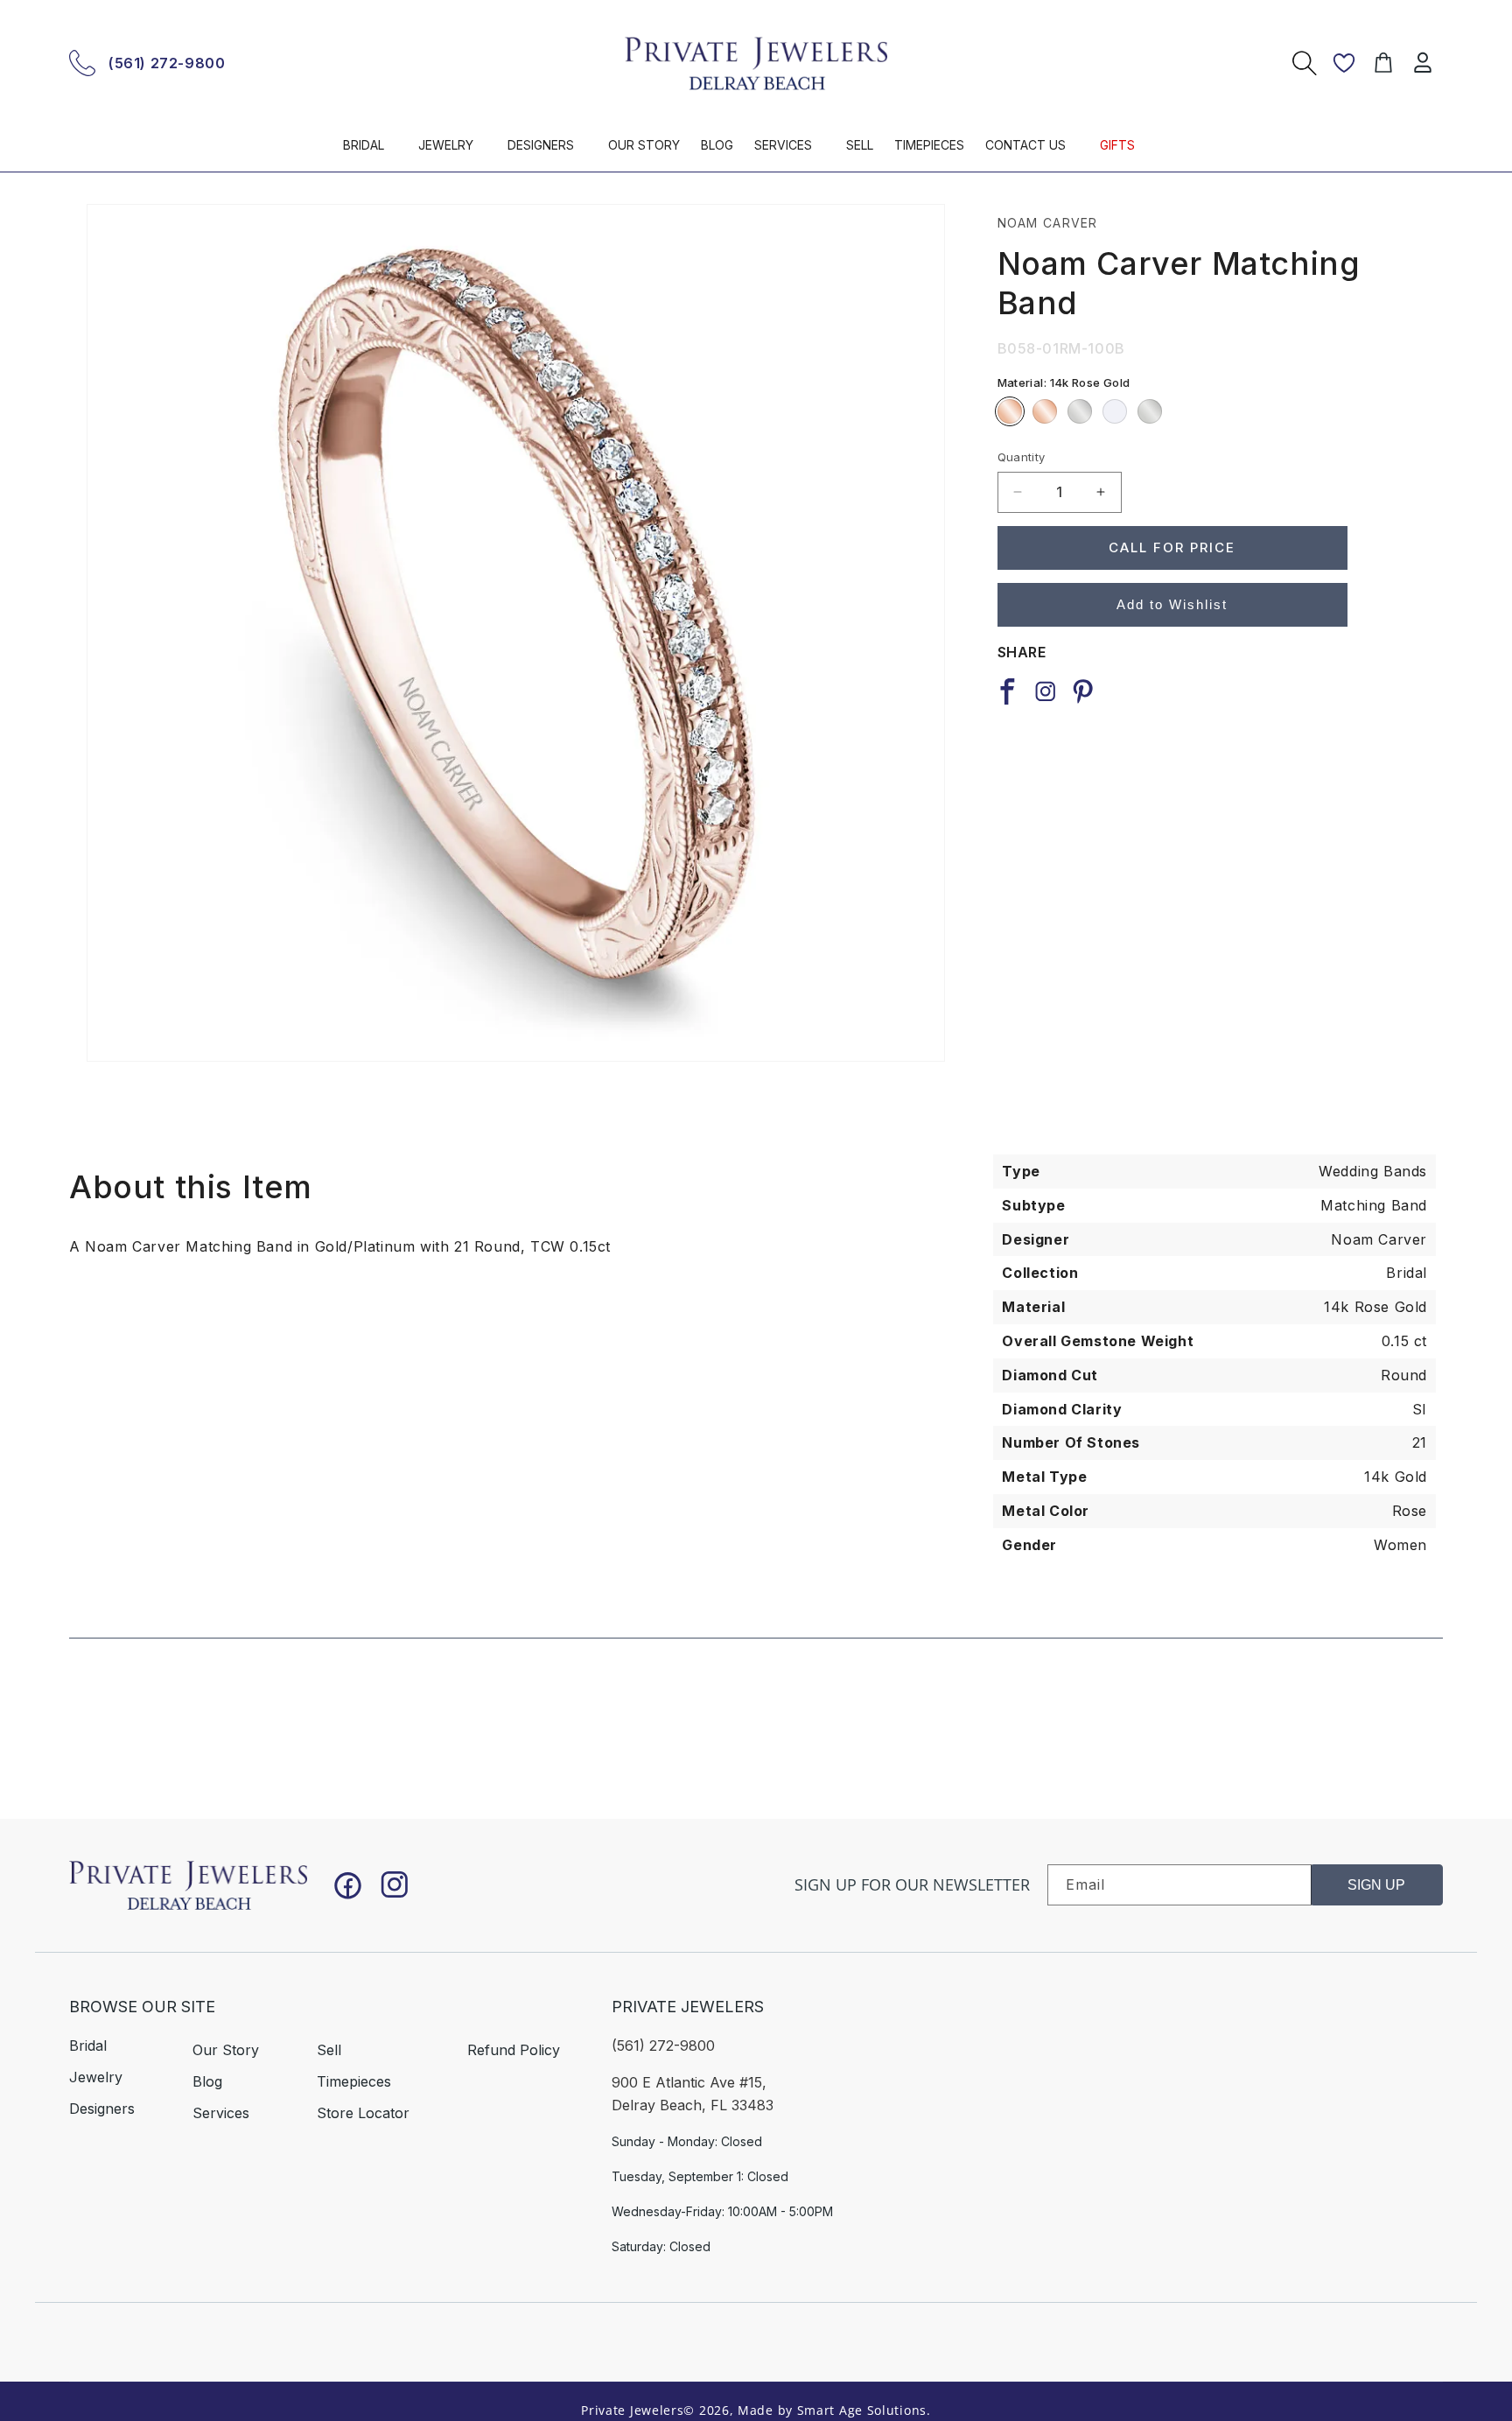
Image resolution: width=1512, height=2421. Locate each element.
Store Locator (363, 2113)
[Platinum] (1150, 411)
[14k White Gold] (1080, 411)
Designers (102, 2109)
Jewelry (96, 2077)
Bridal (88, 2046)
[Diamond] (1115, 411)
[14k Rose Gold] (1010, 411)
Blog (207, 2081)
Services (221, 2113)
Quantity (1022, 457)
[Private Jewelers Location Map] (1203, 2098)
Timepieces (354, 2081)
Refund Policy (514, 2050)
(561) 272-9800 (167, 63)
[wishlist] (1344, 63)
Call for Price (1172, 547)
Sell (329, 2050)
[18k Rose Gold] (1045, 411)
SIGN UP (1376, 1885)
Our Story (226, 2050)
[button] (370, 153)
